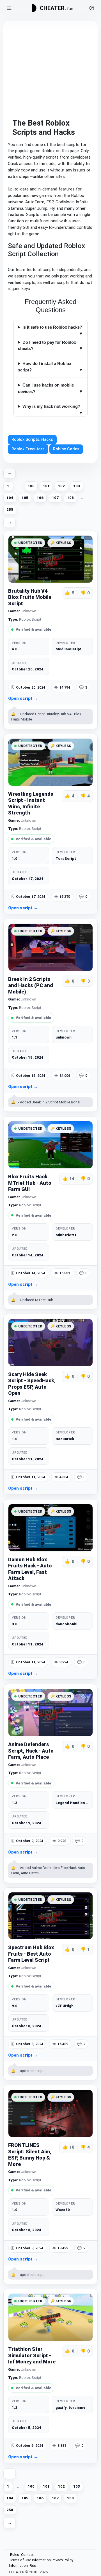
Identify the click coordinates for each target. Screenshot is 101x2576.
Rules (15, 2555)
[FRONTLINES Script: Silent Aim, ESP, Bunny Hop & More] (50, 2113)
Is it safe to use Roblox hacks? (52, 327)
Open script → (23, 698)
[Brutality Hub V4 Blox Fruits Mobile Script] (50, 559)
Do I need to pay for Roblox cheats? (47, 345)
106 (40, 498)
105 (25, 498)
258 (10, 509)
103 (77, 486)
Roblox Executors (28, 449)
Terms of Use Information (30, 2560)
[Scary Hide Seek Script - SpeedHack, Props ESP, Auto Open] (50, 1343)
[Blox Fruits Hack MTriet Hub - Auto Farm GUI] (50, 1145)
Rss (33, 2566)
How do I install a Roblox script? (45, 367)
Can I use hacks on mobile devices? (46, 388)
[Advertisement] (50, 68)
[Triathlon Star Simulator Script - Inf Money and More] (50, 2317)
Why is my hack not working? (51, 406)
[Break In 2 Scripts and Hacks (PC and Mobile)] (50, 947)
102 (61, 486)
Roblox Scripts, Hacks (32, 440)
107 (55, 498)
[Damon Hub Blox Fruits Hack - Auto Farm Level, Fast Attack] (50, 1528)
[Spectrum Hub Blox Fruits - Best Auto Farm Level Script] (50, 1916)
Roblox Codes (66, 449)
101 (46, 486)
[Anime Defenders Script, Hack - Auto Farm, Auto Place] (50, 1713)
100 (31, 486)
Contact (27, 2555)
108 (70, 498)
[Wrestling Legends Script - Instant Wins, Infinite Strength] (50, 762)
